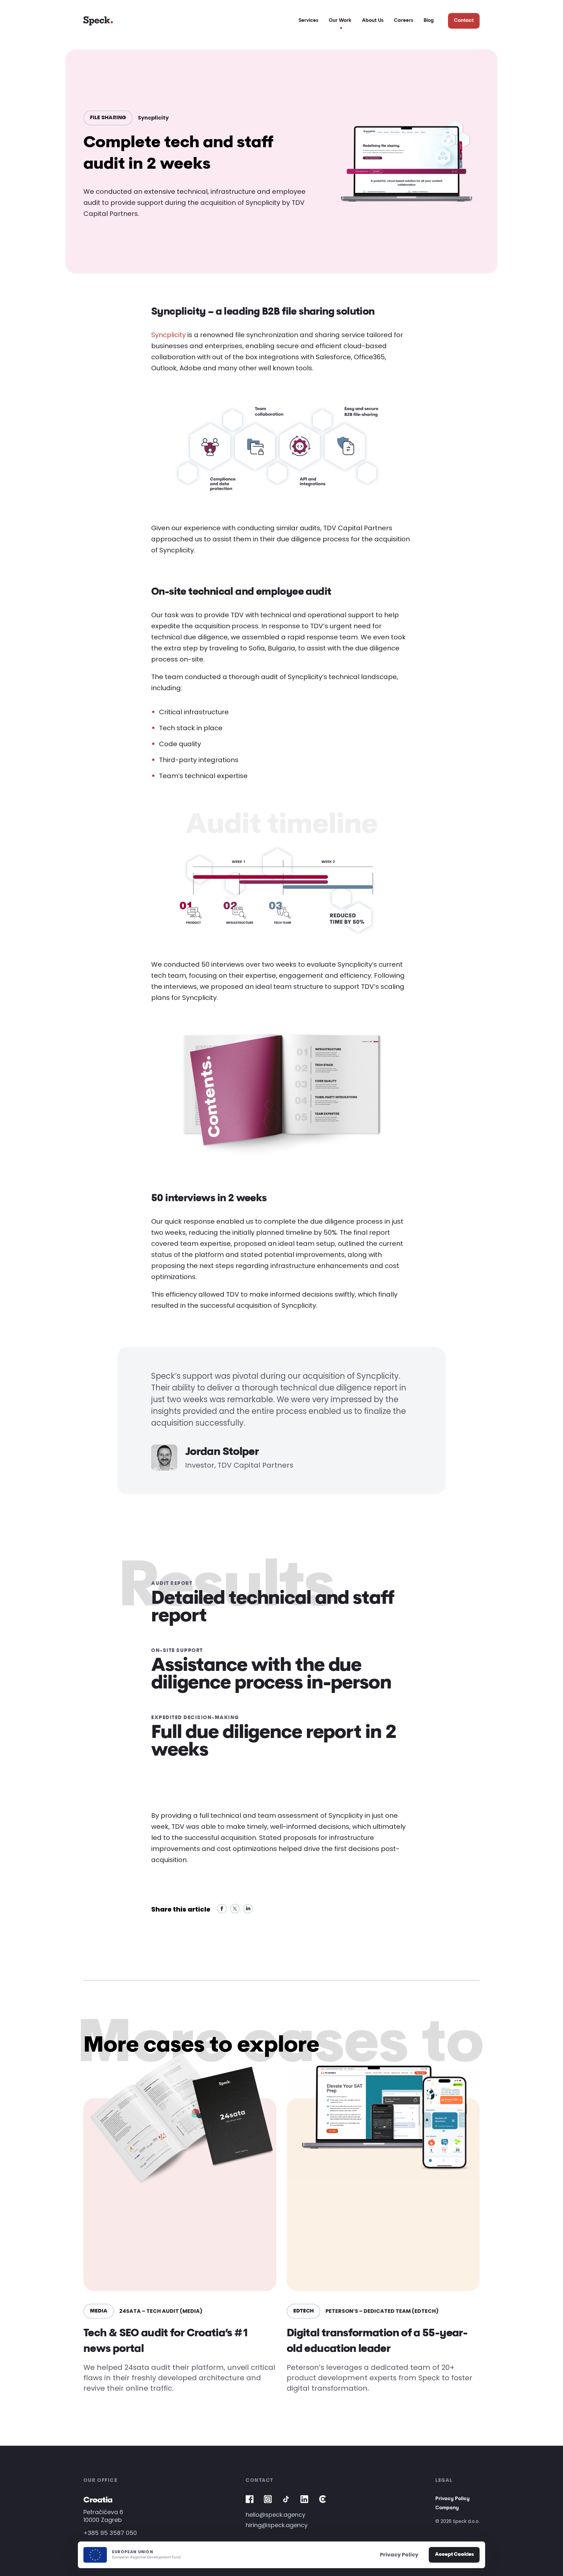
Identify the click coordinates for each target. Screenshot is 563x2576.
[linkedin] (304, 2499)
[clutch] (323, 2499)
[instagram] (268, 2499)
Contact (464, 21)
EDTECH (303, 2311)
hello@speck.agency (275, 2515)
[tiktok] (286, 2499)
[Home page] (98, 21)
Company (447, 2508)
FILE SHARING (108, 118)
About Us (373, 21)
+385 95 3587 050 (110, 2533)
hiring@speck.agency (277, 2525)
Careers (404, 21)
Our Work (340, 21)
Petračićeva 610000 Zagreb (103, 2516)
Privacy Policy (452, 2499)
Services (308, 21)
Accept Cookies (454, 2555)
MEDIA (99, 2311)
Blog (429, 21)
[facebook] (250, 2499)
